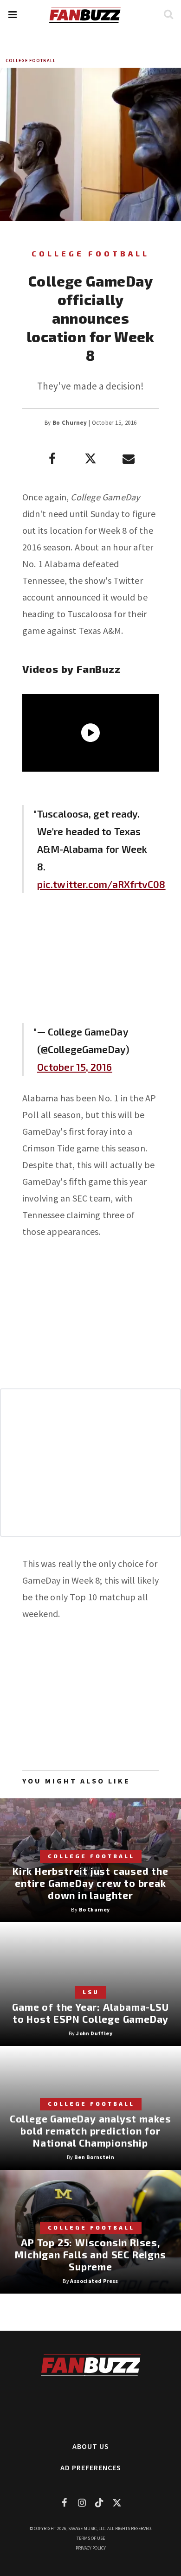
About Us (91, 2446)
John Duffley (94, 2033)
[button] (12, 15)
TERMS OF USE (91, 2538)
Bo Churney (70, 423)
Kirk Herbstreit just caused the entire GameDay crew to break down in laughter (90, 1883)
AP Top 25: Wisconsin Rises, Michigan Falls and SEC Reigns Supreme (90, 2254)
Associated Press (94, 2281)
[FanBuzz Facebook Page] (64, 2502)
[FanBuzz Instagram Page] (82, 2502)
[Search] (168, 14)
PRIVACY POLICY (91, 2548)
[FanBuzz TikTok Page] (99, 2502)
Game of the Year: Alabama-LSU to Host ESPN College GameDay (90, 2013)
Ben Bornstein (94, 2157)
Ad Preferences (91, 2467)
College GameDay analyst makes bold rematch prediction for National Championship (90, 2131)
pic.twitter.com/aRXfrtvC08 (101, 884)
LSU (91, 1992)
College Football (31, 61)
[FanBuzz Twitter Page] (117, 2502)
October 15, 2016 (75, 1067)
